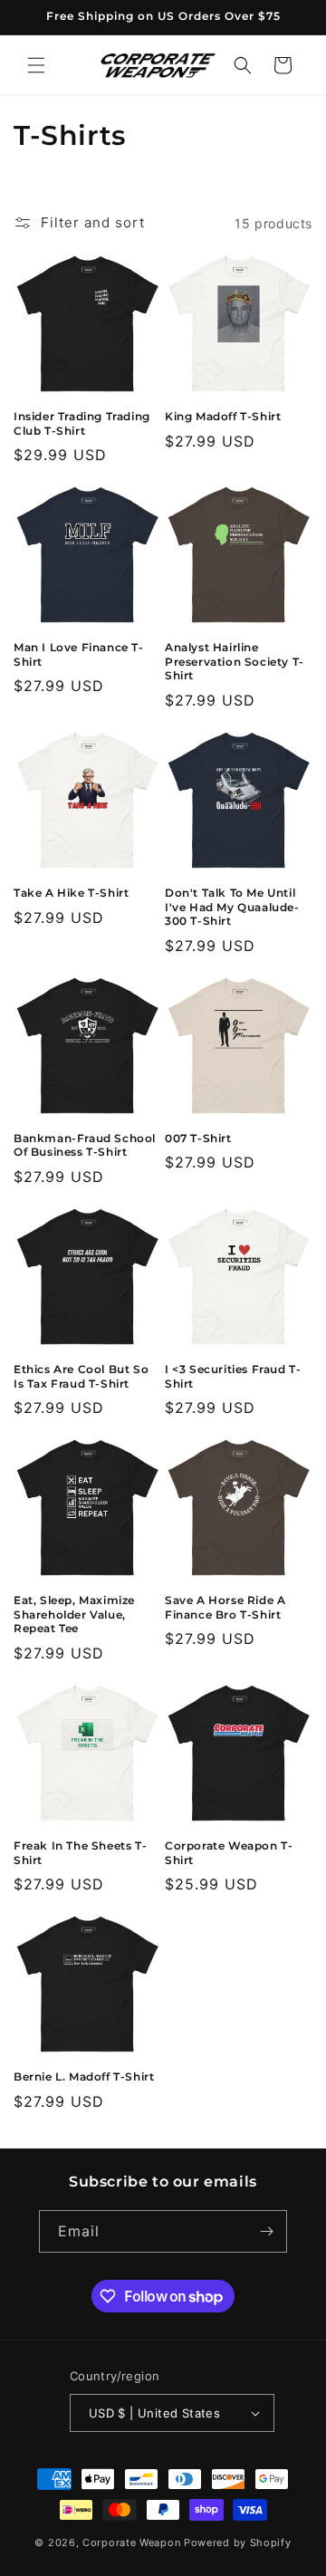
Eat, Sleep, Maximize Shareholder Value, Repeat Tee (74, 1614)
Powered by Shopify (238, 2542)
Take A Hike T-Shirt (71, 893)
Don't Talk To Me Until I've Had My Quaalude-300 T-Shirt (232, 907)
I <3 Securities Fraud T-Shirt (233, 1376)
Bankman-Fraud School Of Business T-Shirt (85, 1145)
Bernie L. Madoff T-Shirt (84, 2076)
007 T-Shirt (198, 1138)
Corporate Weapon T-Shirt (229, 1853)
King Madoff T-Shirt (223, 416)
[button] (36, 65)
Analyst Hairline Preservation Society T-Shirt (235, 661)
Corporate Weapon (131, 2542)
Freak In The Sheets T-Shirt (80, 1853)
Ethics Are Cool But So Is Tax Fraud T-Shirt (81, 1376)
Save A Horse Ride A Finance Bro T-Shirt (225, 1607)
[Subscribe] (266, 2231)
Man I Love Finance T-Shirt (79, 654)
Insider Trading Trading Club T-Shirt (82, 423)
